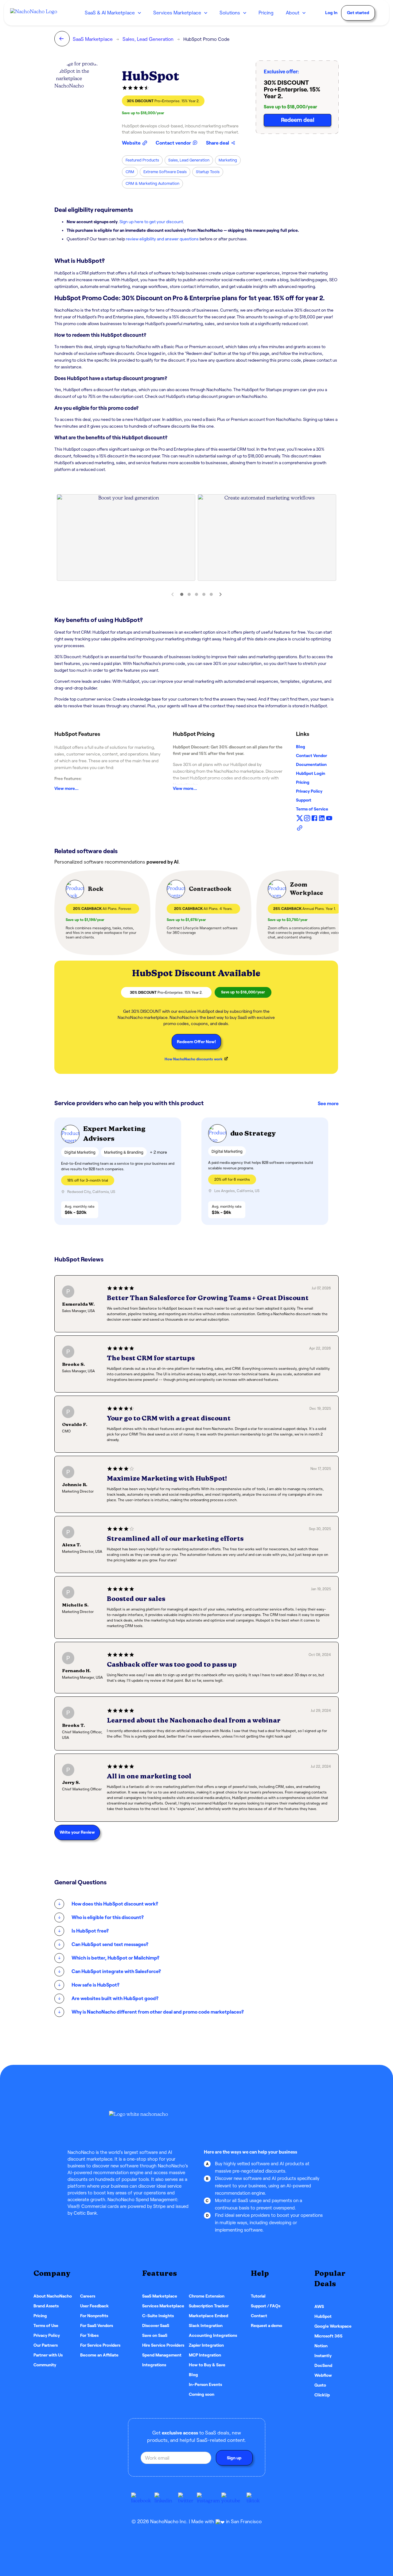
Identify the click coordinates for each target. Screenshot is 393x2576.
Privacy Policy (309, 791)
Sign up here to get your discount (151, 222)
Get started (358, 13)
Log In (331, 13)
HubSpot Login (311, 773)
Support (304, 800)
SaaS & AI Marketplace (110, 13)
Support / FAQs (266, 2306)
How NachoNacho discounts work (194, 1059)
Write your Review (77, 1832)
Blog (301, 747)
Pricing (303, 782)
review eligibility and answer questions (162, 239)
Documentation (311, 764)
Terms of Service (312, 809)
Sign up (234, 2458)
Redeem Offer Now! (196, 1042)
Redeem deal (298, 120)
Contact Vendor (311, 756)
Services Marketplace (177, 13)
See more (328, 1103)
